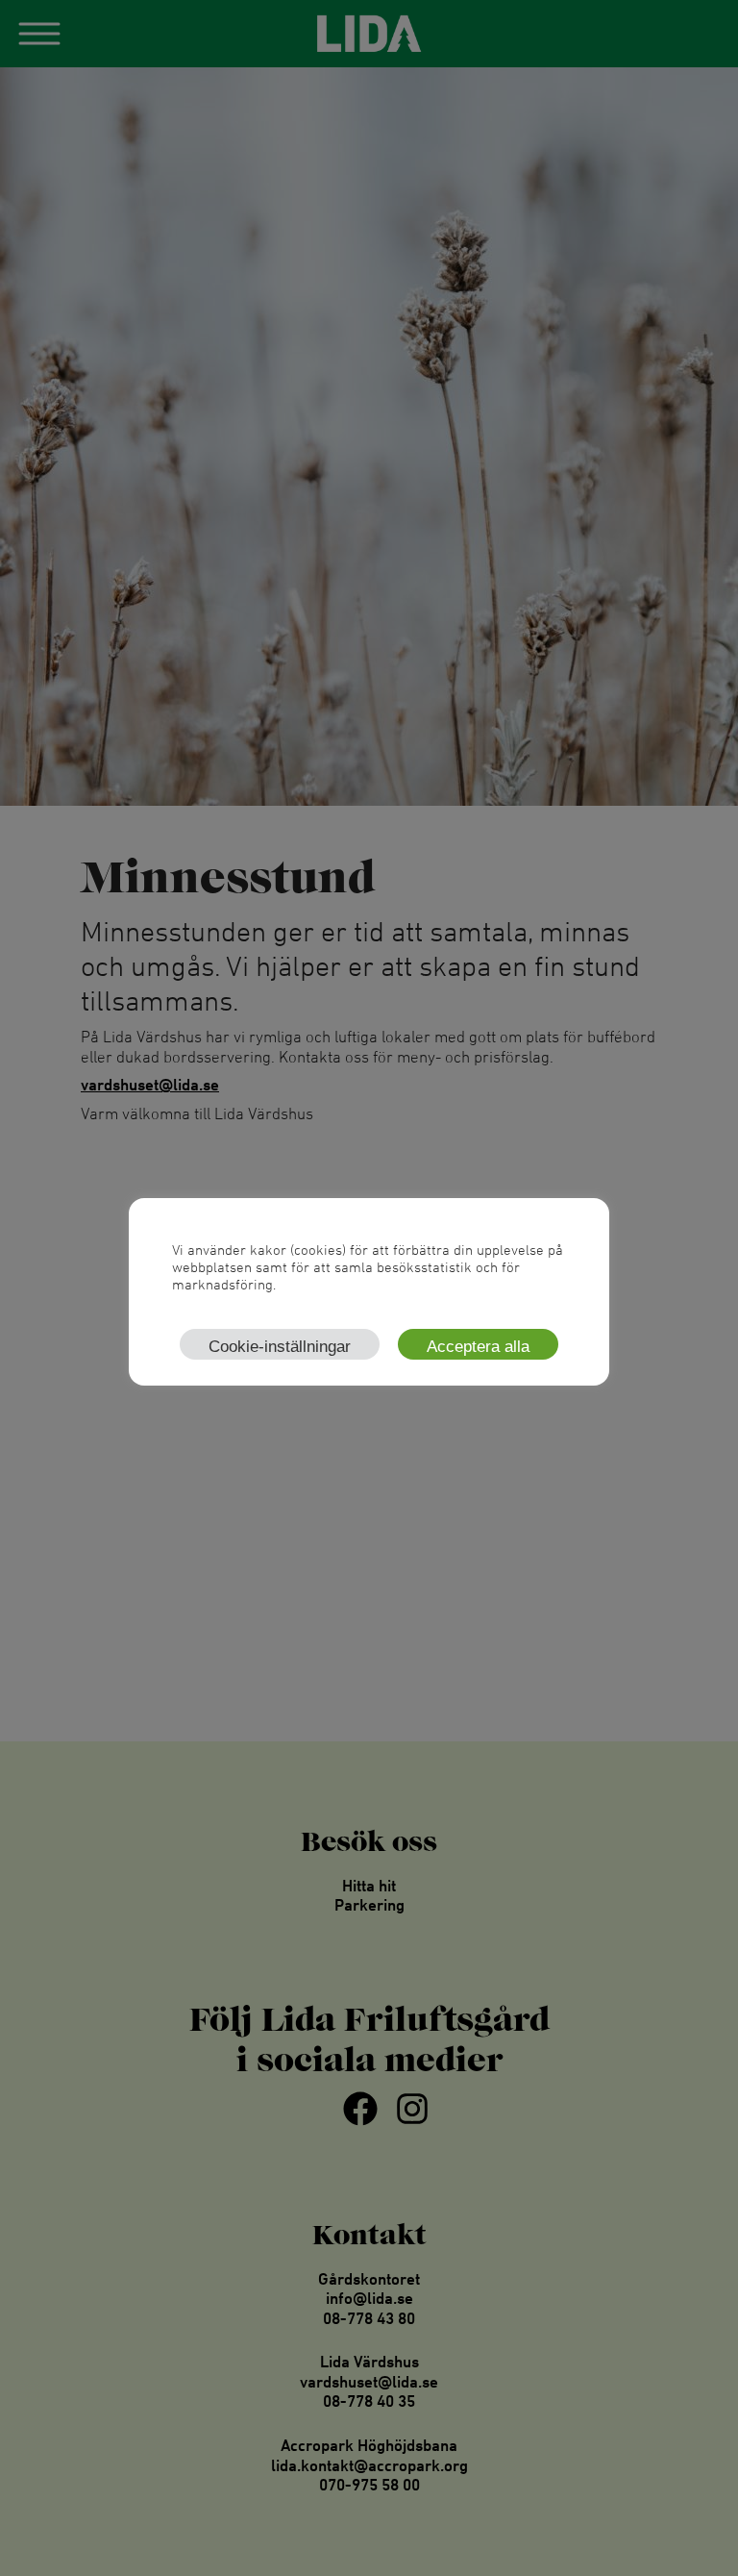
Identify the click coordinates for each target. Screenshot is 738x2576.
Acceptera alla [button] (478, 1347)
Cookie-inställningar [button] (280, 1347)
